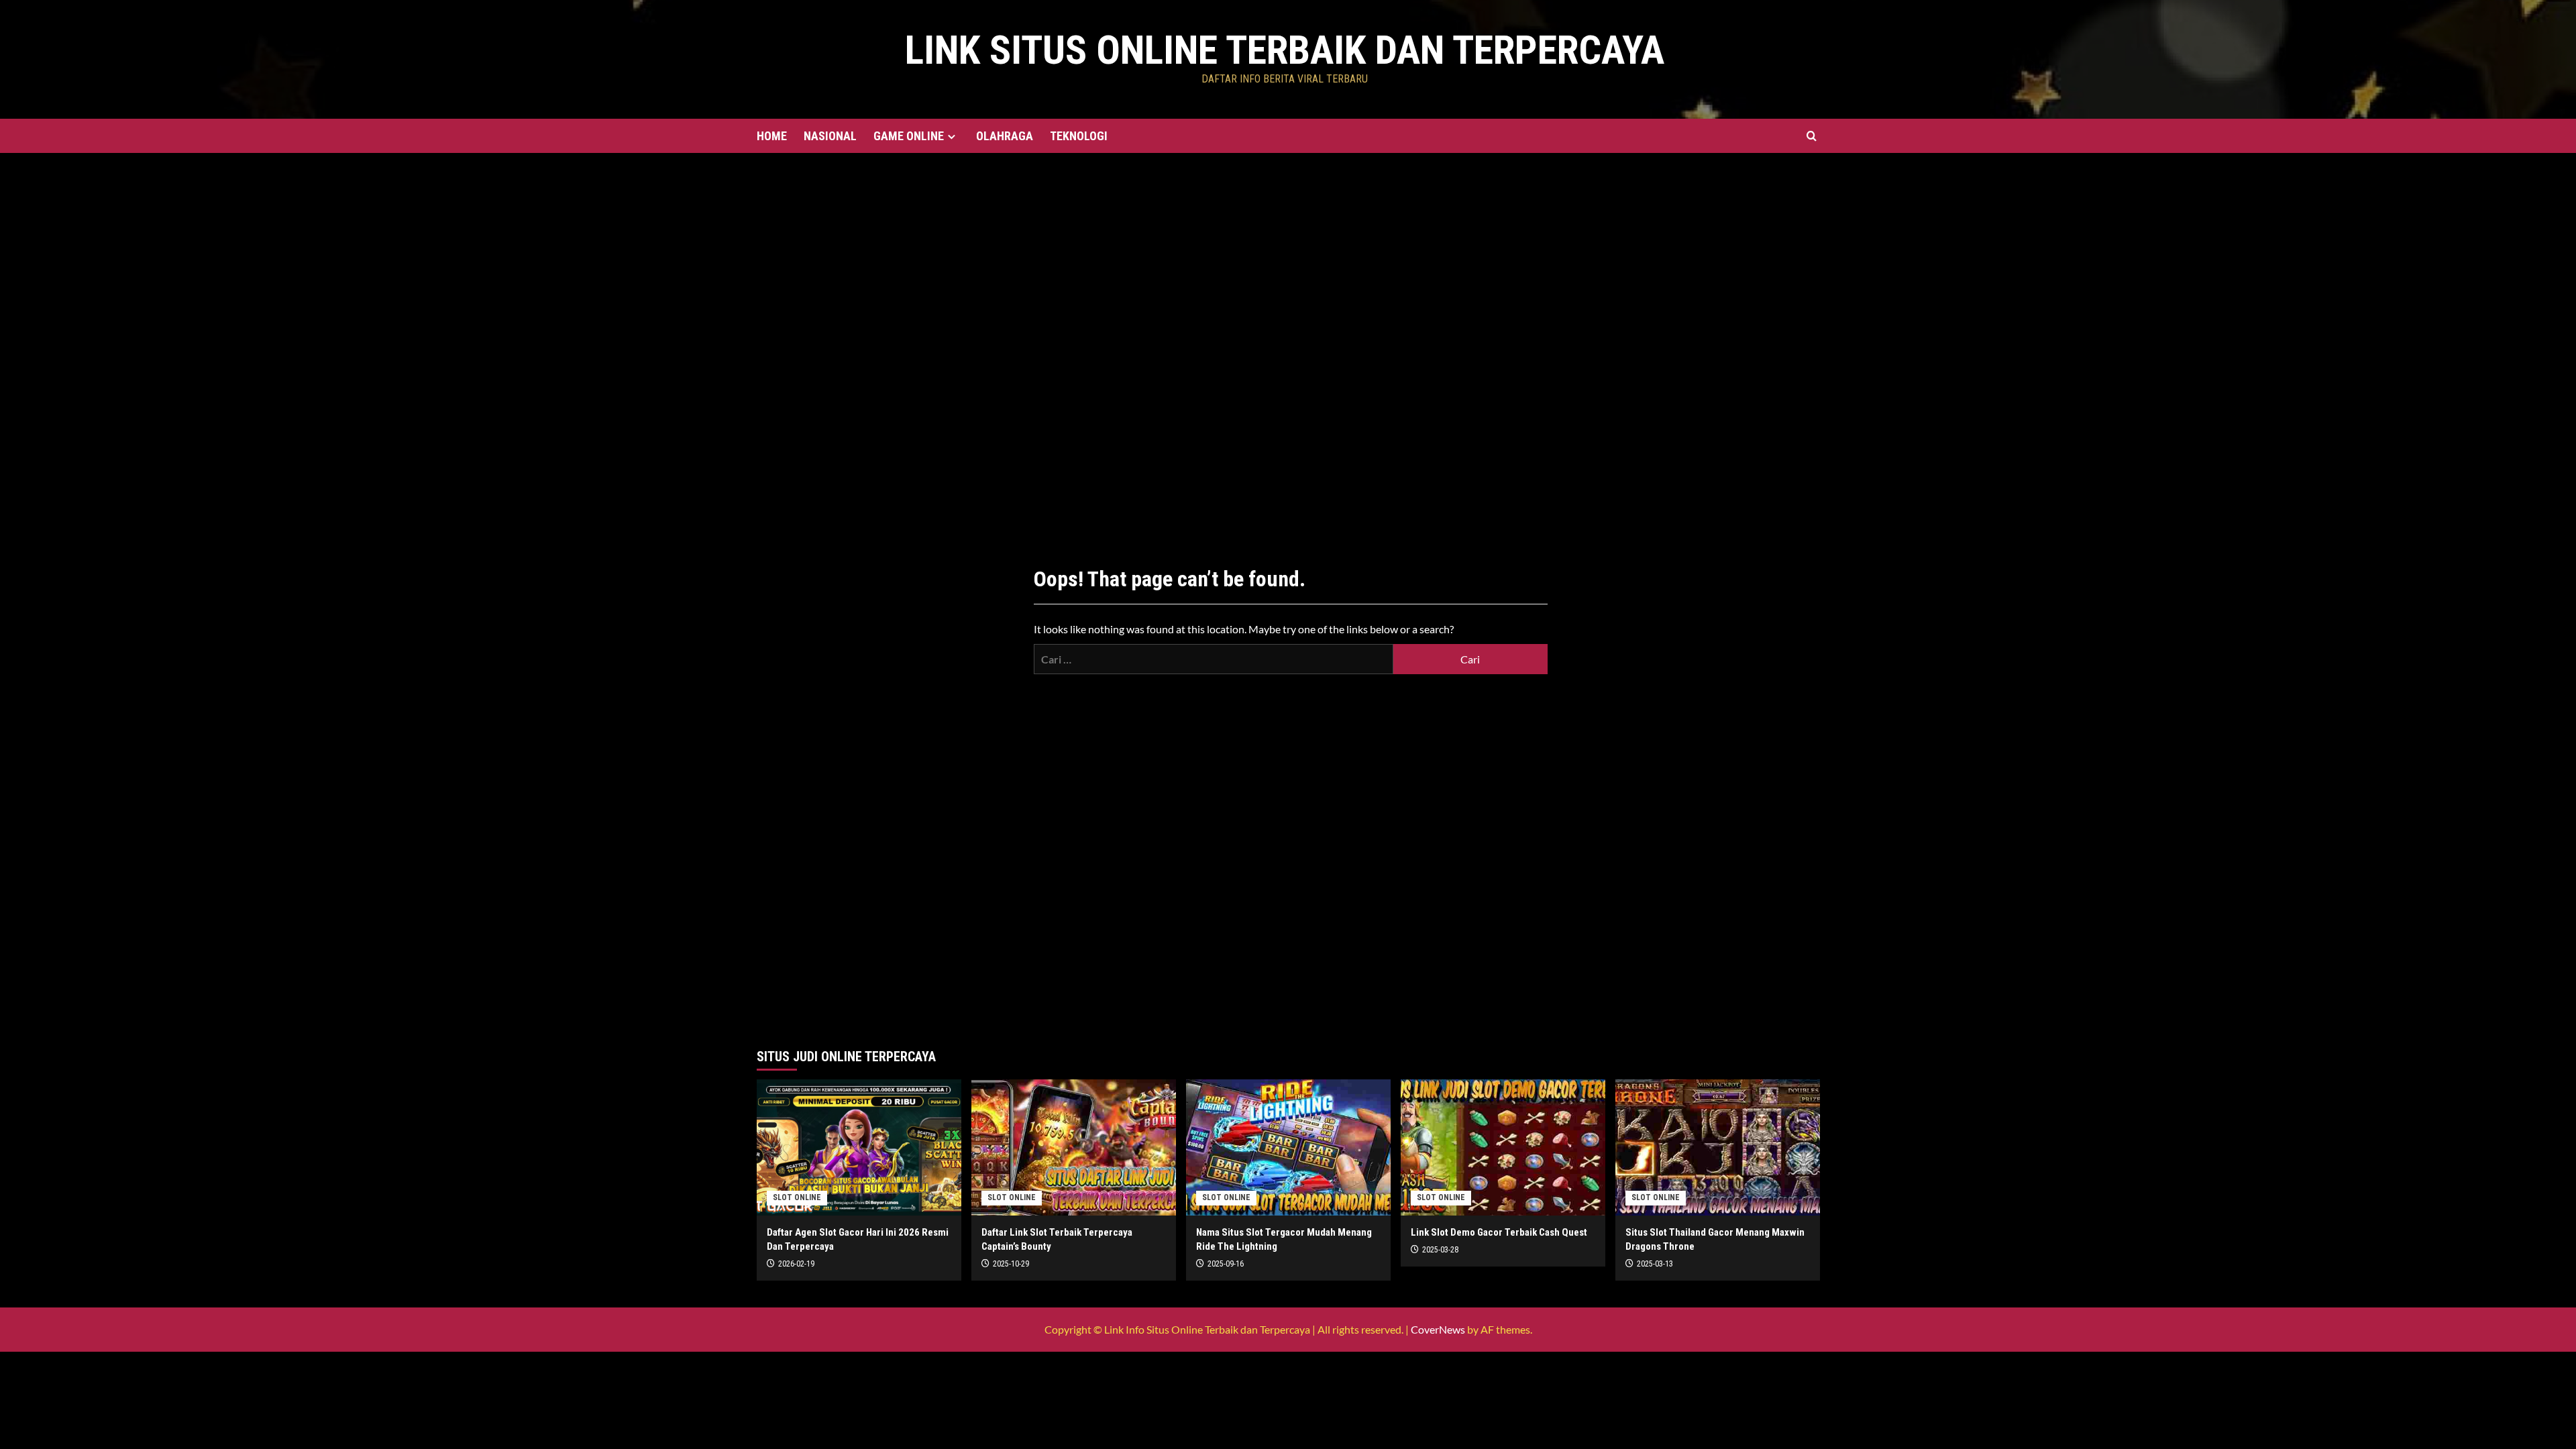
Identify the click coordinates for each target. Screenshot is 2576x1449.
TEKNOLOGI (1079, 136)
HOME (772, 136)
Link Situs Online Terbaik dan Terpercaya (1285, 50)
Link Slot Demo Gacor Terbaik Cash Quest (1499, 1232)
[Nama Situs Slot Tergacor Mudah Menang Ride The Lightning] (1288, 1147)
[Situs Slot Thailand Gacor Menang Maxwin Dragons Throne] (1718, 1147)
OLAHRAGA (1005, 136)
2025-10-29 (1011, 1264)
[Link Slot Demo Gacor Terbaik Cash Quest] (1503, 1147)
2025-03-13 (1655, 1264)
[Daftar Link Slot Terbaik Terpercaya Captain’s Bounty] (1074, 1147)
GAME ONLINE (909, 136)
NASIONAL (830, 136)
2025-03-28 (1440, 1250)
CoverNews (1438, 1329)
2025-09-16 (1226, 1264)
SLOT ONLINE (797, 1197)
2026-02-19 (796, 1264)
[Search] (1812, 136)
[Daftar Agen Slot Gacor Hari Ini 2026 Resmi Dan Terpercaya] (859, 1147)
